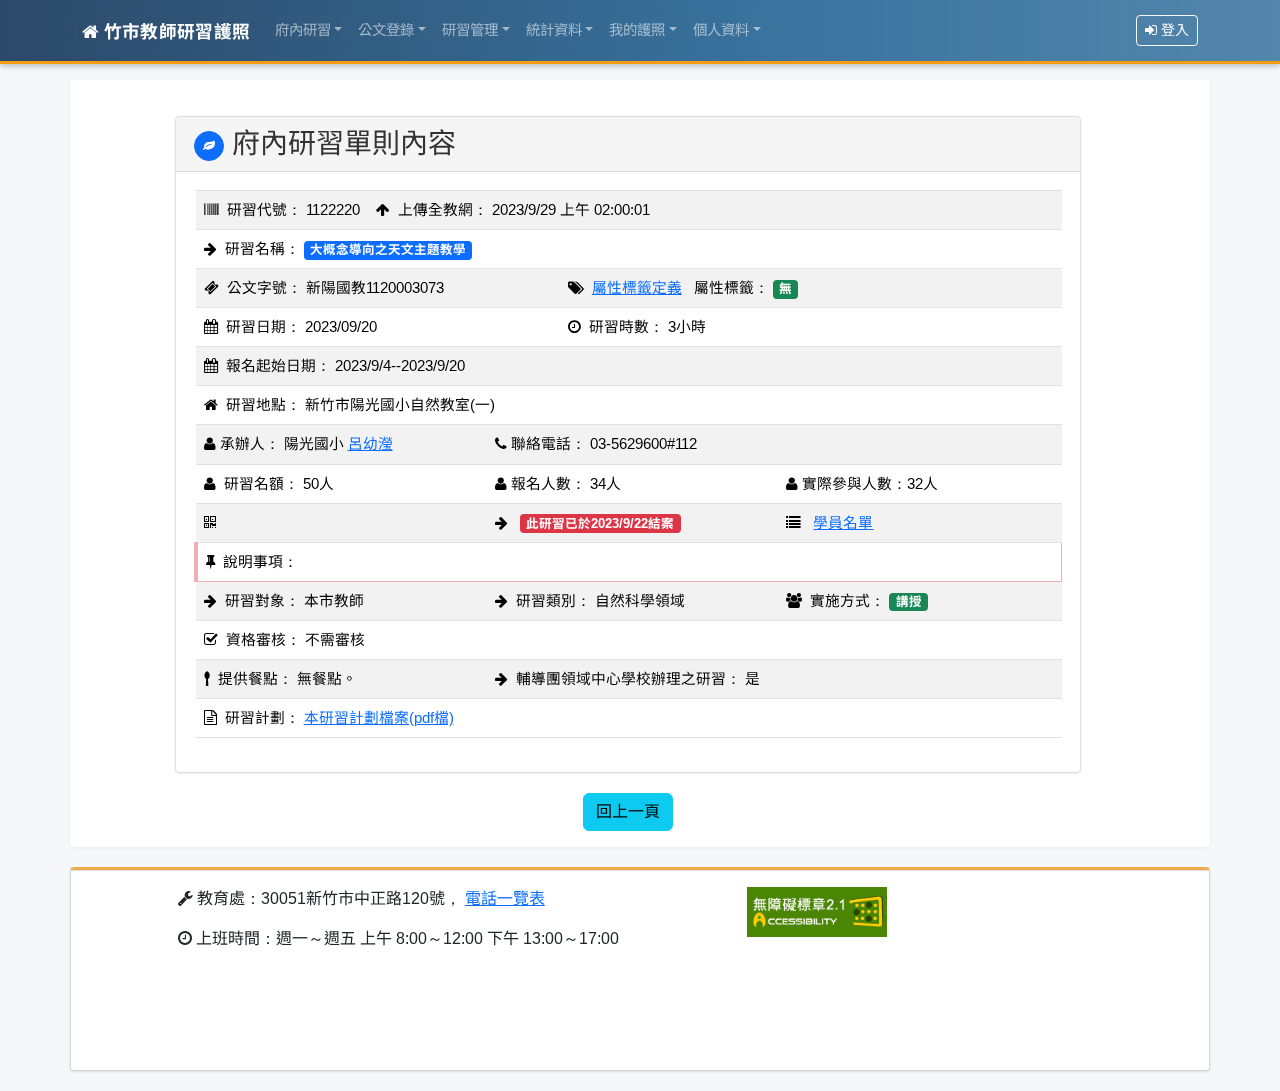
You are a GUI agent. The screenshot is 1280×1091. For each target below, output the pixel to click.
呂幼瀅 (370, 444)
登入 (1173, 30)
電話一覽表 (505, 898)
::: (88, 105)
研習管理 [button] (470, 30)
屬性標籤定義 (637, 288)
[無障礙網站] (817, 910)
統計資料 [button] (554, 30)
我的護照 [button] (637, 30)
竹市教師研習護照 (174, 32)
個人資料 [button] (721, 30)
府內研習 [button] (303, 30)
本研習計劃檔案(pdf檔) (379, 718)
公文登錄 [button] (386, 30)
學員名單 (843, 523)
